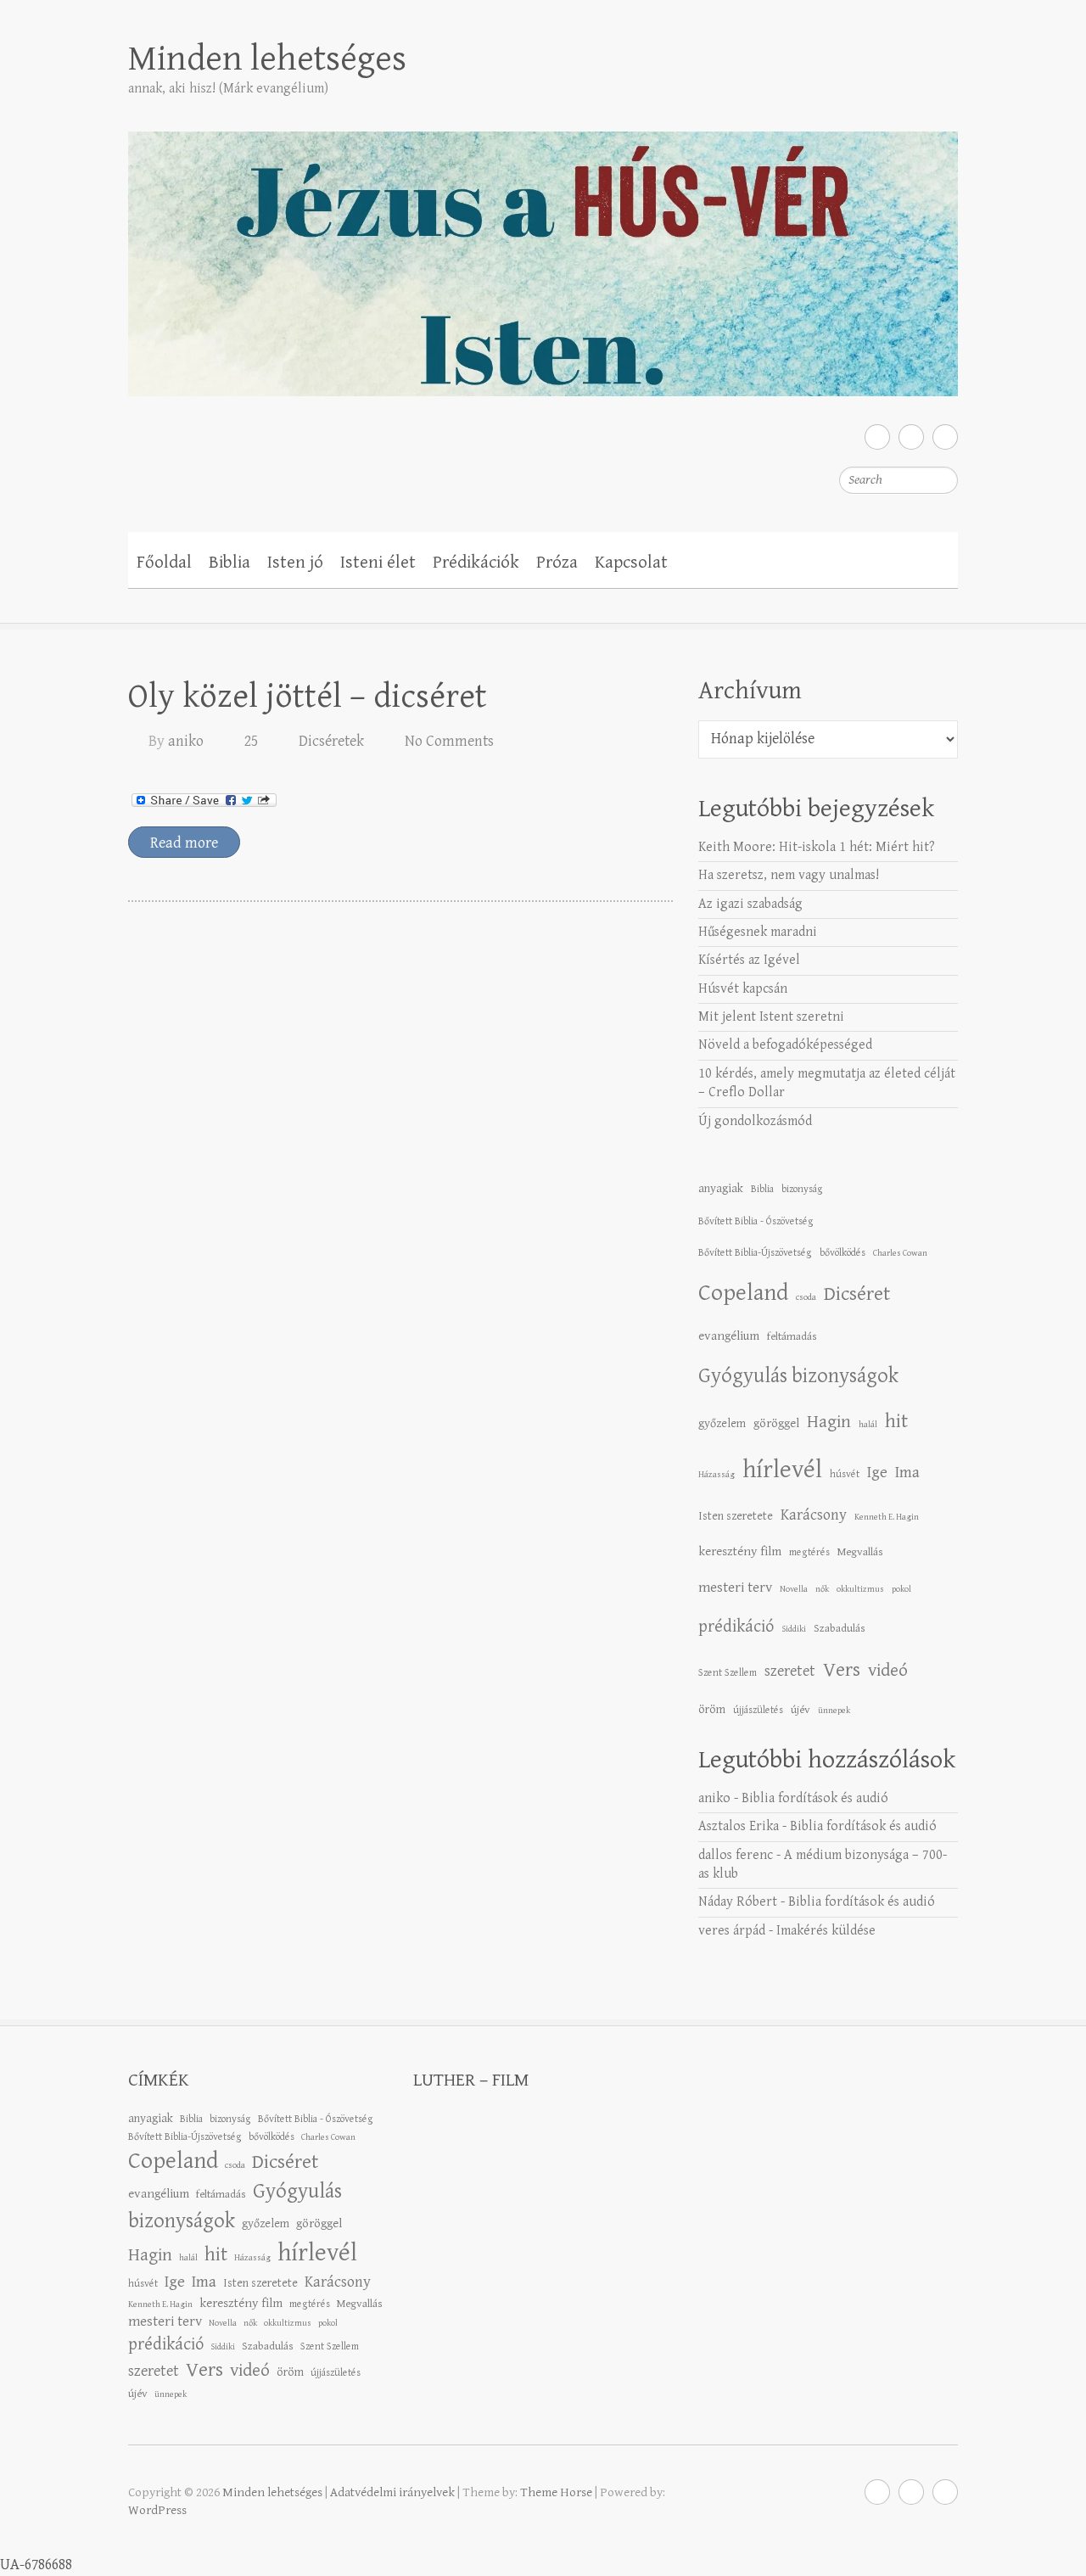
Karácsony (814, 1515)
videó (888, 1670)
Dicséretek (331, 741)
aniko (186, 741)
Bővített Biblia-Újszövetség (755, 1252)
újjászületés (758, 1710)
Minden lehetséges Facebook (877, 437)
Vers (842, 1670)
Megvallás (860, 1552)
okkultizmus (860, 1589)
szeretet (790, 1671)
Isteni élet (378, 563)
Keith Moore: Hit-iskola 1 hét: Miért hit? (817, 847)
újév (801, 1710)
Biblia (230, 563)
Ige (877, 1473)
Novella (794, 1589)
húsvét (845, 1474)
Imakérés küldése (826, 1931)
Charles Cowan (900, 1253)
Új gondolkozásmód (755, 1121)
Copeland (743, 1293)
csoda (806, 1297)
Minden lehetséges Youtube (945, 437)
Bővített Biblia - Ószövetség (756, 1221)
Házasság (717, 1475)
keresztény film (740, 1551)
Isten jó (295, 563)
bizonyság (802, 1189)
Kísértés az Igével (749, 960)
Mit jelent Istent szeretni (771, 1017)
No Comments (449, 741)
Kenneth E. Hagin (887, 1517)
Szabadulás (840, 1628)
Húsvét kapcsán (743, 989)
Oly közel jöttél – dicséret (308, 697)
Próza (557, 563)
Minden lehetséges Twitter (911, 437)
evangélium (729, 1336)
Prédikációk (476, 563)
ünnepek (834, 1711)
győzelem (722, 1423)
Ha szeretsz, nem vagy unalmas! (789, 875)
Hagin (829, 1422)
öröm (712, 1709)
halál (868, 1425)
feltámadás (792, 1336)
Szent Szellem (728, 1672)
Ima (907, 1473)
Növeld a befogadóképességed (785, 1045)
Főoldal (164, 563)
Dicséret (857, 1294)
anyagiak (721, 1188)
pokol (901, 1589)
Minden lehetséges (267, 59)
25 (251, 741)
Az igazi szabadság (750, 904)
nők (822, 1589)
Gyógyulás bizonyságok (798, 1376)
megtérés (809, 1552)
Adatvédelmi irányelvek (392, 2492)
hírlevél (782, 1470)
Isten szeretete (736, 1516)
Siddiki (794, 1629)
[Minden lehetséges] (543, 252)
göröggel (776, 1423)
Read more (184, 843)
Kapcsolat (631, 563)
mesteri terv (735, 1588)
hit (896, 1422)
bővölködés (842, 1252)
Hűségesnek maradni (758, 932)
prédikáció (736, 1627)
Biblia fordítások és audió (815, 1798)
